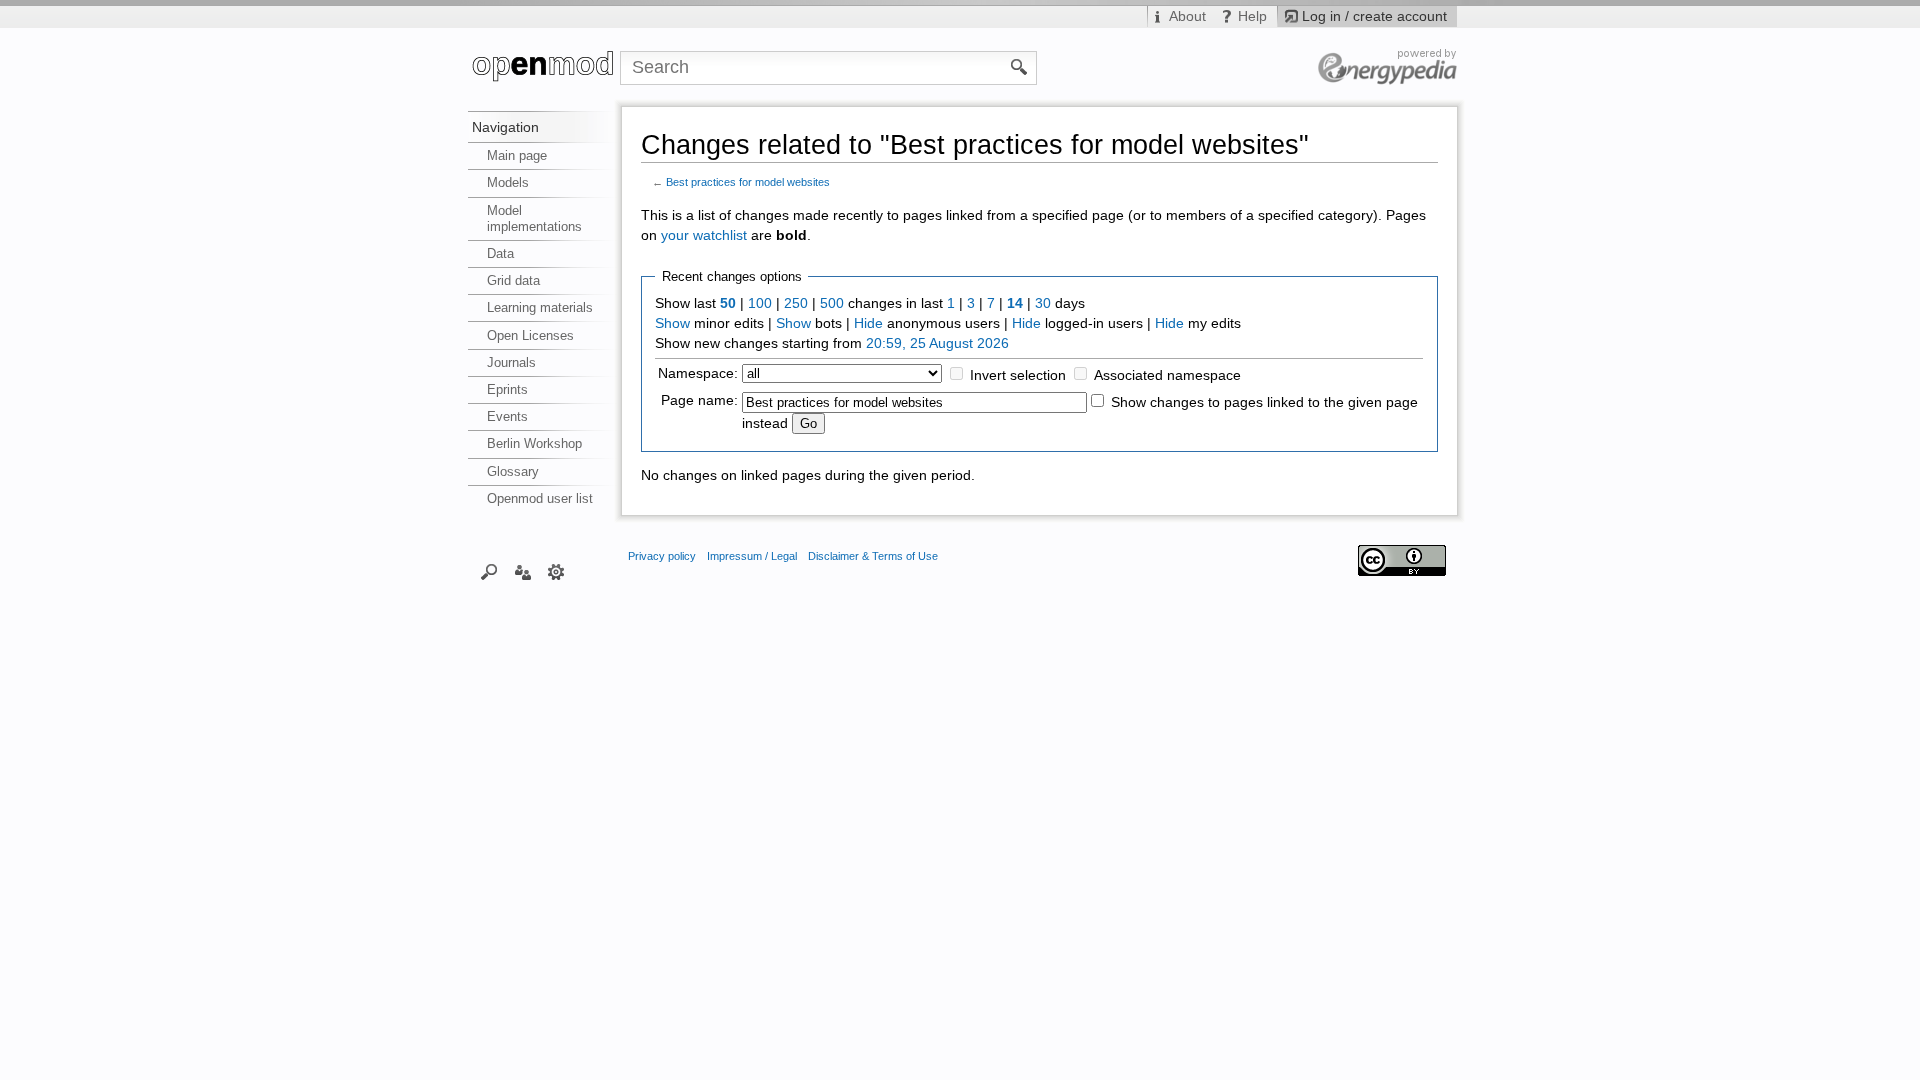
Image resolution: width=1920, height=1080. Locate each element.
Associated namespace (1167, 375)
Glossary (513, 471)
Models (508, 182)
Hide (868, 323)
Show (672, 323)
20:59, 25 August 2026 (937, 343)
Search (489, 571)
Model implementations (534, 218)
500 (832, 303)
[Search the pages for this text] (1019, 66)
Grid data (513, 280)
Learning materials (540, 307)
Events (507, 416)
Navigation (505, 127)
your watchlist (704, 235)
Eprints (507, 389)
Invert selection (1018, 375)
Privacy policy (662, 556)
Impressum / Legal (752, 556)
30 (1043, 303)
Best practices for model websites (748, 182)
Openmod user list (540, 498)
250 (796, 303)
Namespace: (698, 373)
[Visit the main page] (544, 68)
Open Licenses (530, 335)
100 (760, 303)
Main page (517, 155)
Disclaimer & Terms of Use (873, 556)
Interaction (522, 571)
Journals (511, 362)
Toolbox (556, 571)
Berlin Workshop (534, 443)
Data (500, 253)
